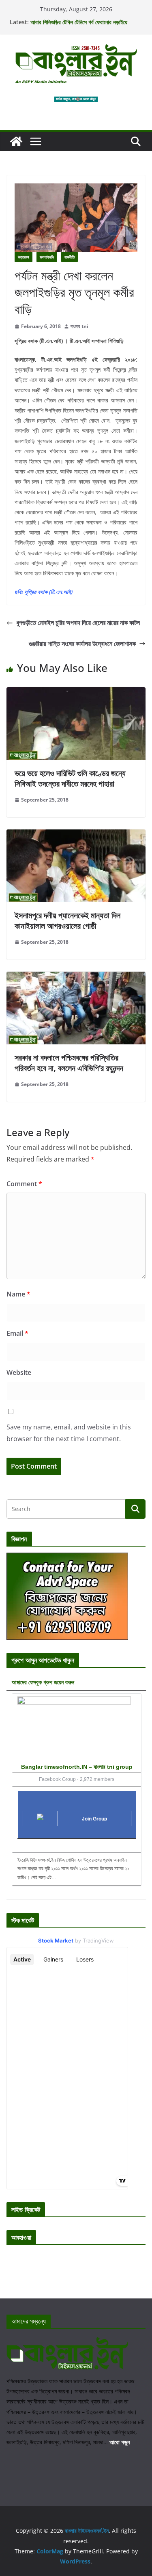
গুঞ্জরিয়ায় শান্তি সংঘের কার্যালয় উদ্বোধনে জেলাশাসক (82, 644)
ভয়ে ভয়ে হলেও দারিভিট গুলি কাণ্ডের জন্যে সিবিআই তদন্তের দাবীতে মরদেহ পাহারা (70, 778)
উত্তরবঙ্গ (24, 257)
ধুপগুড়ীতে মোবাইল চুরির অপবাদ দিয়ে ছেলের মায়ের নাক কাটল (78, 623)
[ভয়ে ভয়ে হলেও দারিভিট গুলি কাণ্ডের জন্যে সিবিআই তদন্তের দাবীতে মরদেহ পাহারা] (76, 693)
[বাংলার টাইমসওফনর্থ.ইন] (16, 141)
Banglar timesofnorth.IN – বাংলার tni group (77, 1767)
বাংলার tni (79, 326)
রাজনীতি (70, 257)
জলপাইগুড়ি (47, 257)
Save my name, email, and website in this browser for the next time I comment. (69, 1433)
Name (18, 1294)
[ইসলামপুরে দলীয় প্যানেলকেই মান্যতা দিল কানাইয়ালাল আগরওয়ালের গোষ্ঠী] (76, 835)
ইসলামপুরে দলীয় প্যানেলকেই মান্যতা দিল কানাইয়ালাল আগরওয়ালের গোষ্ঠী (67, 921)
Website (19, 1372)
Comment (24, 1184)
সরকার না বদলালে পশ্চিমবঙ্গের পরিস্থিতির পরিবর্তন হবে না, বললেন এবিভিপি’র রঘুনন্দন (69, 1063)
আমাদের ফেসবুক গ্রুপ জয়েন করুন (43, 1682)
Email (17, 1333)
